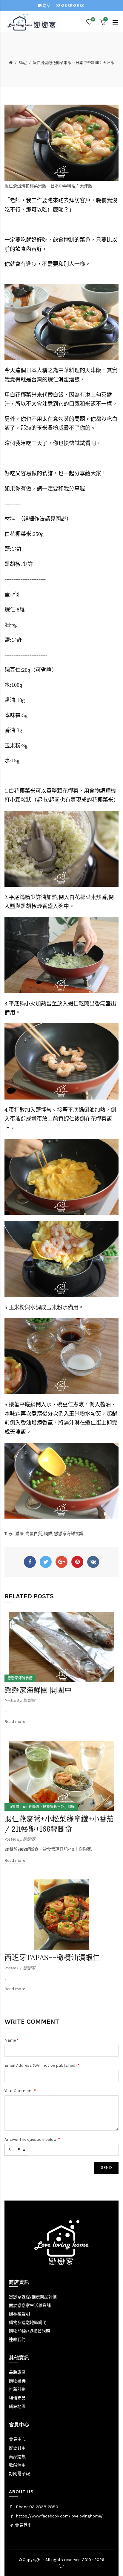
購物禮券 (17, 2381)
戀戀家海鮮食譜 (69, 1534)
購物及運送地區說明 (28, 2323)
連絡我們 (17, 2340)
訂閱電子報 (19, 2474)
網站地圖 (17, 2406)
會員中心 (17, 2439)
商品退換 (17, 2457)
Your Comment (19, 2091)
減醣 (19, 1534)
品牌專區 (17, 2372)
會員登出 (23, 2525)
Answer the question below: (31, 2139)
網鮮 (48, 1534)
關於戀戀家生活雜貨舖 (30, 2306)
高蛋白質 (34, 1534)
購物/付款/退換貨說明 (30, 2331)
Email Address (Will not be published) (41, 2065)
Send (106, 2168)
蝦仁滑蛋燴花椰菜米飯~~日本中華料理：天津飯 (73, 63)
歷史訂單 (17, 2448)
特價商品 (17, 2398)
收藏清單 (17, 2465)
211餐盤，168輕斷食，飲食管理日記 (36, 1807)
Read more (15, 1722)
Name (10, 2040)
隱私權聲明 (19, 2314)
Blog (23, 63)
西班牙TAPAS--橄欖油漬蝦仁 (52, 1958)
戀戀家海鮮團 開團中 (38, 1690)
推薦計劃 (17, 2389)
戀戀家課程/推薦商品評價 (33, 2297)
